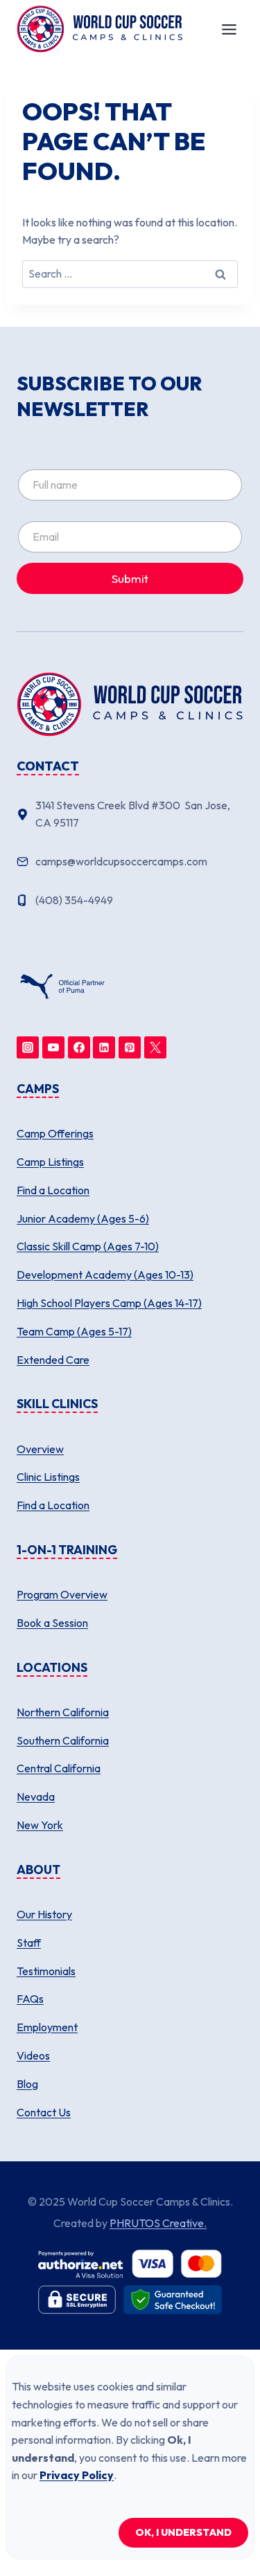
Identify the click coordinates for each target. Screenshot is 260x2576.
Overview (40, 1449)
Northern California (63, 1712)
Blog (27, 2084)
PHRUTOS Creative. (158, 2223)
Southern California (63, 1740)
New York (40, 1825)
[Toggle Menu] (229, 29)
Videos (33, 2055)
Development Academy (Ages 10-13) (105, 1275)
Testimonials (46, 1971)
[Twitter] (155, 1047)
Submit (130, 578)
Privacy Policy (77, 2475)
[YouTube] (53, 1047)
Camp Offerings (55, 1133)
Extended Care (53, 1360)
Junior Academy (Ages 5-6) (83, 1218)
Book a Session (52, 1623)
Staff (29, 1943)
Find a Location (53, 1190)
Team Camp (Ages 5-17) (74, 1331)
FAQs (30, 1999)
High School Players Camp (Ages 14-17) (109, 1303)
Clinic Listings (48, 1477)
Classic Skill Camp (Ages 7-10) (88, 1246)
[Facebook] (79, 1047)
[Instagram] (28, 1047)
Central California (59, 1768)
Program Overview (62, 1594)
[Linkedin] (104, 1047)
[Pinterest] (130, 1047)
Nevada (36, 1796)
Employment (47, 2027)
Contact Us (44, 2112)
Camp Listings (50, 1162)
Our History (44, 1914)
